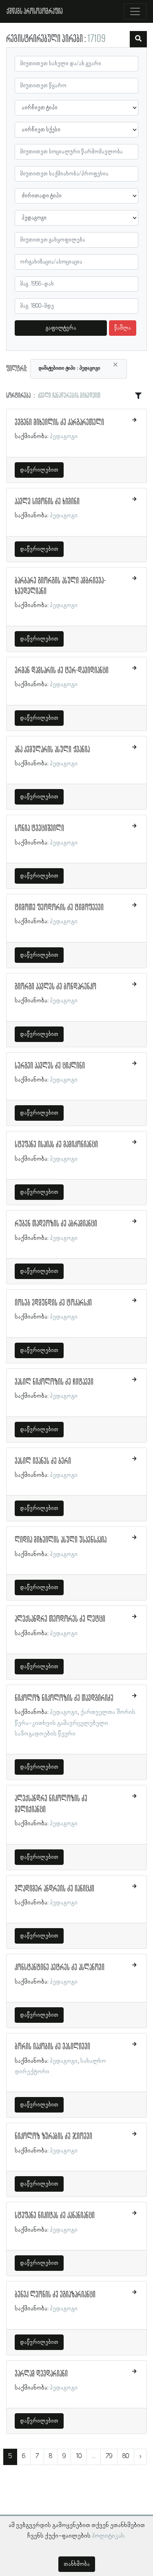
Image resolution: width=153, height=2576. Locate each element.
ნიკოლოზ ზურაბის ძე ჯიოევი (53, 2137)
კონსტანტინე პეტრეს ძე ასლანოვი (60, 1968)
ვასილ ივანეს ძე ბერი (43, 1461)
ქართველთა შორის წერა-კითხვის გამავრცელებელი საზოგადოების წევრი (75, 1723)
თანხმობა (77, 2564)
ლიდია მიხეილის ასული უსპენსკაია (61, 1540)
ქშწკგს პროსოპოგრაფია (35, 11)
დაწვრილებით (39, 470)
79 (109, 2456)
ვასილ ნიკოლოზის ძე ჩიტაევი (54, 1382)
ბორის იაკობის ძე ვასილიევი (52, 2047)
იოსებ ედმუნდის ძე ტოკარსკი (53, 1303)
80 (126, 2456)
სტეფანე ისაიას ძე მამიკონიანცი (56, 1145)
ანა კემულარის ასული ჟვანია (52, 750)
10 (79, 2456)
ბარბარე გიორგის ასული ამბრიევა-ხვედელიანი (60, 586)
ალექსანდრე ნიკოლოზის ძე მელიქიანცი (51, 1804)
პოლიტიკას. (109, 2536)
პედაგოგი (64, 437)
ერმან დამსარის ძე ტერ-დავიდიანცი (62, 671)
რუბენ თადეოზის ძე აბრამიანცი (56, 1224)
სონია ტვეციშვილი (39, 829)
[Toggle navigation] (135, 11)
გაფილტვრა (61, 328)
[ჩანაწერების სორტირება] (138, 396)
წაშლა (123, 328)
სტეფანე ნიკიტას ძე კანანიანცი (55, 2216)
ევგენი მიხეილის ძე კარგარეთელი (59, 423)
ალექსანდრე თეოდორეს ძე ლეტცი (60, 1619)
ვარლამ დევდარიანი (41, 2374)
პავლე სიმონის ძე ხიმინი (47, 502)
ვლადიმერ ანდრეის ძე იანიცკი (54, 1889)
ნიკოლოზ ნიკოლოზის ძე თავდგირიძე (64, 1698)
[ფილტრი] (138, 39)
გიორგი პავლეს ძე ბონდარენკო (55, 987)
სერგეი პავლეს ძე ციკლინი (50, 1066)
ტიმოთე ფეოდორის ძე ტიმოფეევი (59, 908)
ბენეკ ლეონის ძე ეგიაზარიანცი (55, 2295)
